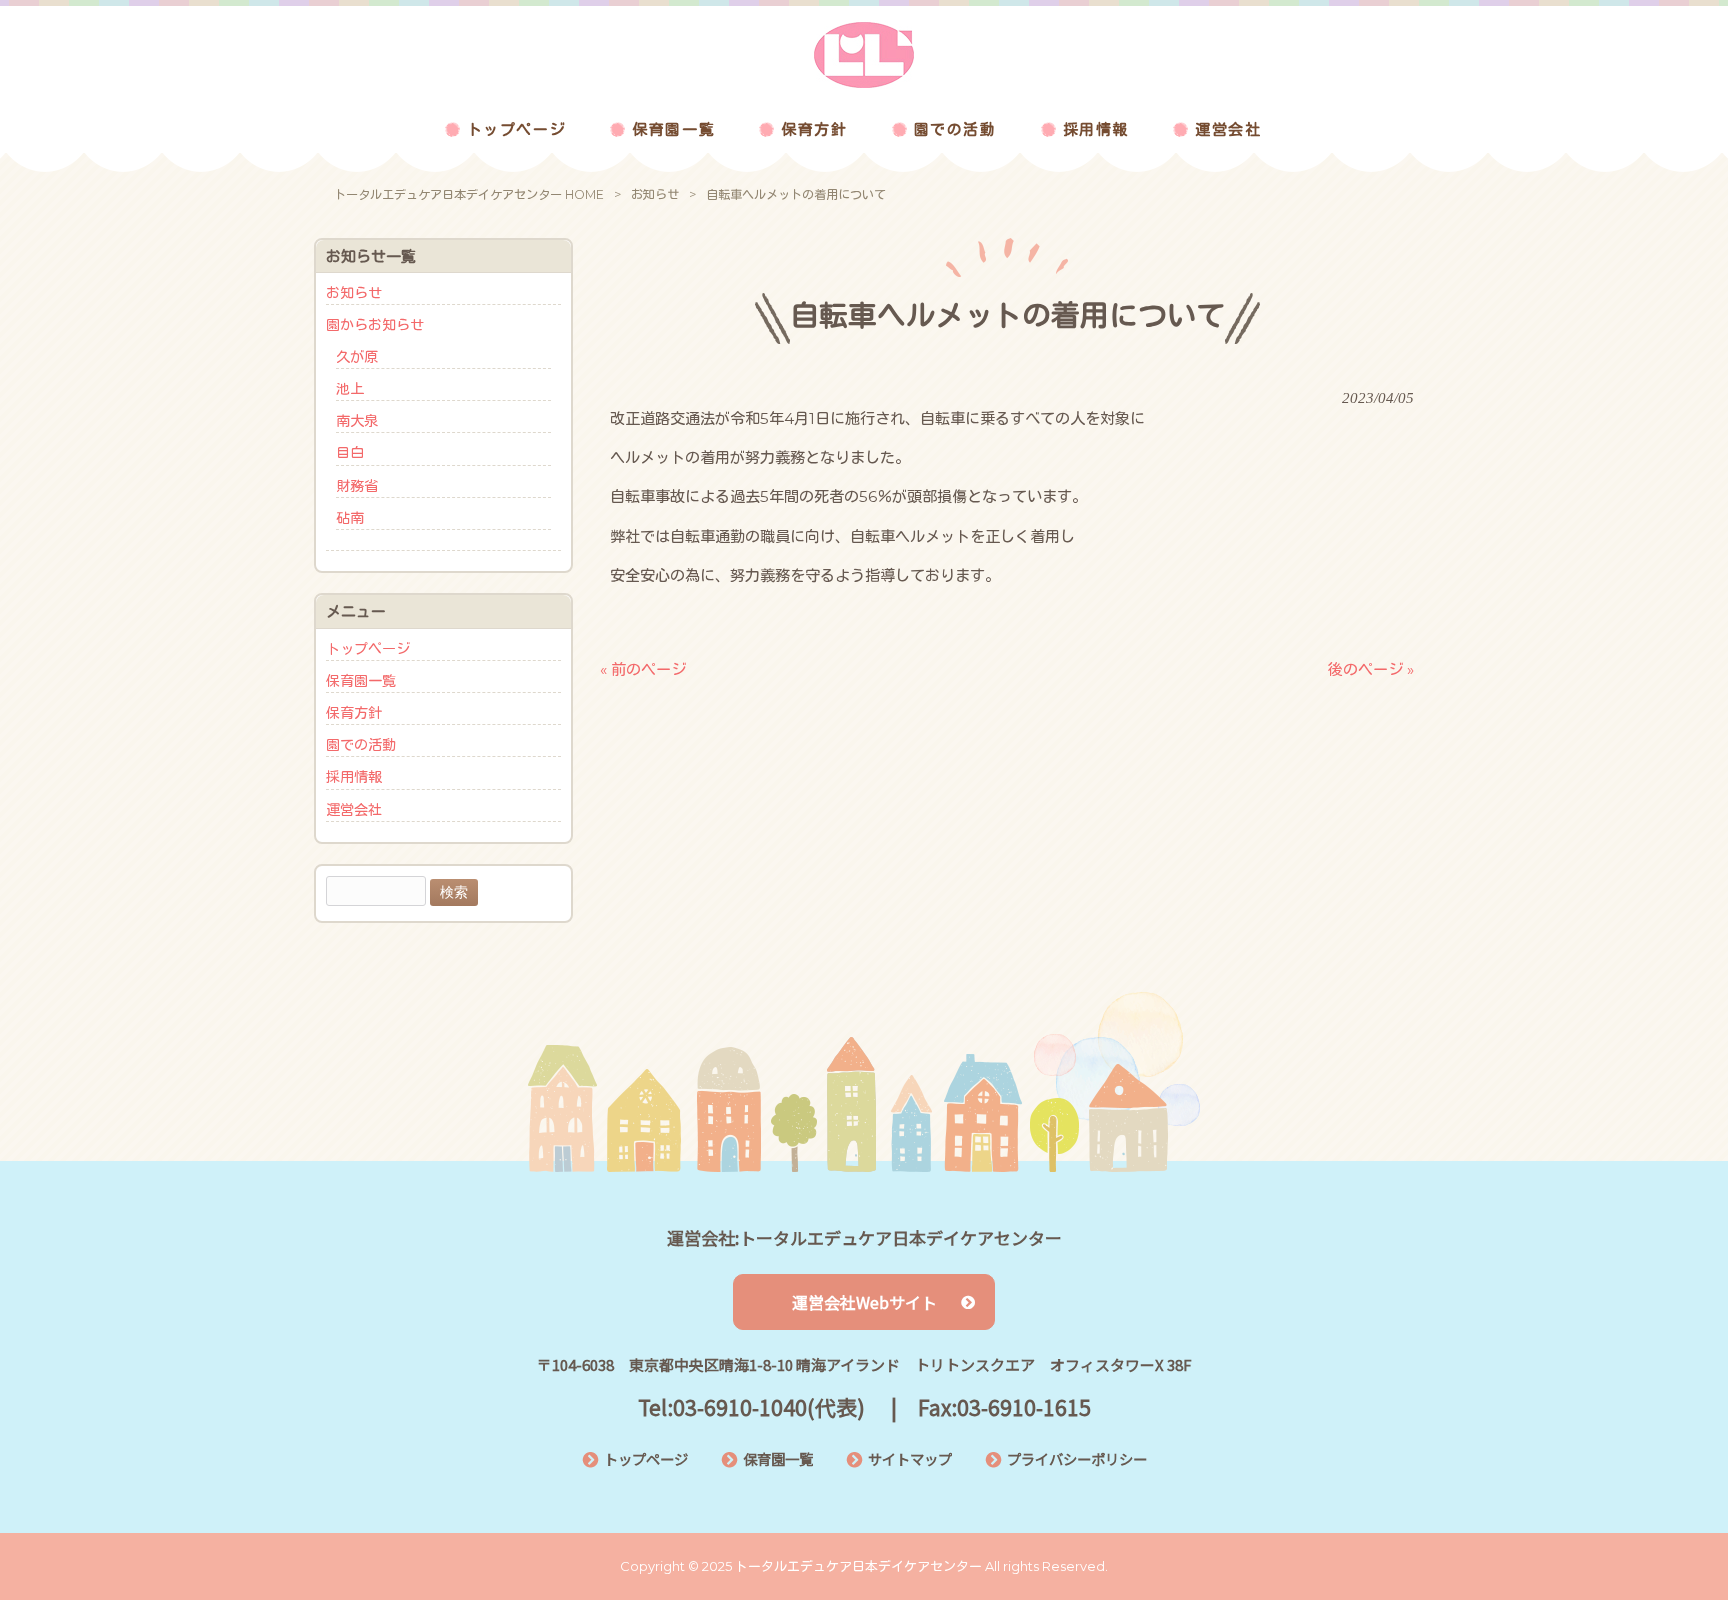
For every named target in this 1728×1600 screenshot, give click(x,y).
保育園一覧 (361, 681)
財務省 (357, 486)
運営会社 (354, 810)
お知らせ (655, 194)
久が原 (357, 357)
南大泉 (357, 421)
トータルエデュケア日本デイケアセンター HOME (469, 194)
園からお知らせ (375, 325)
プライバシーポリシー (1077, 1458)
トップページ (368, 649)
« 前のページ (643, 669)
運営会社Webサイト (864, 1302)
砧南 (350, 518)
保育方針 (354, 713)
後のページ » (1371, 669)
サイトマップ (910, 1458)
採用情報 (354, 777)
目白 (350, 453)
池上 (350, 389)
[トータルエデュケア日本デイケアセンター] (864, 83)
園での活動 (361, 745)
